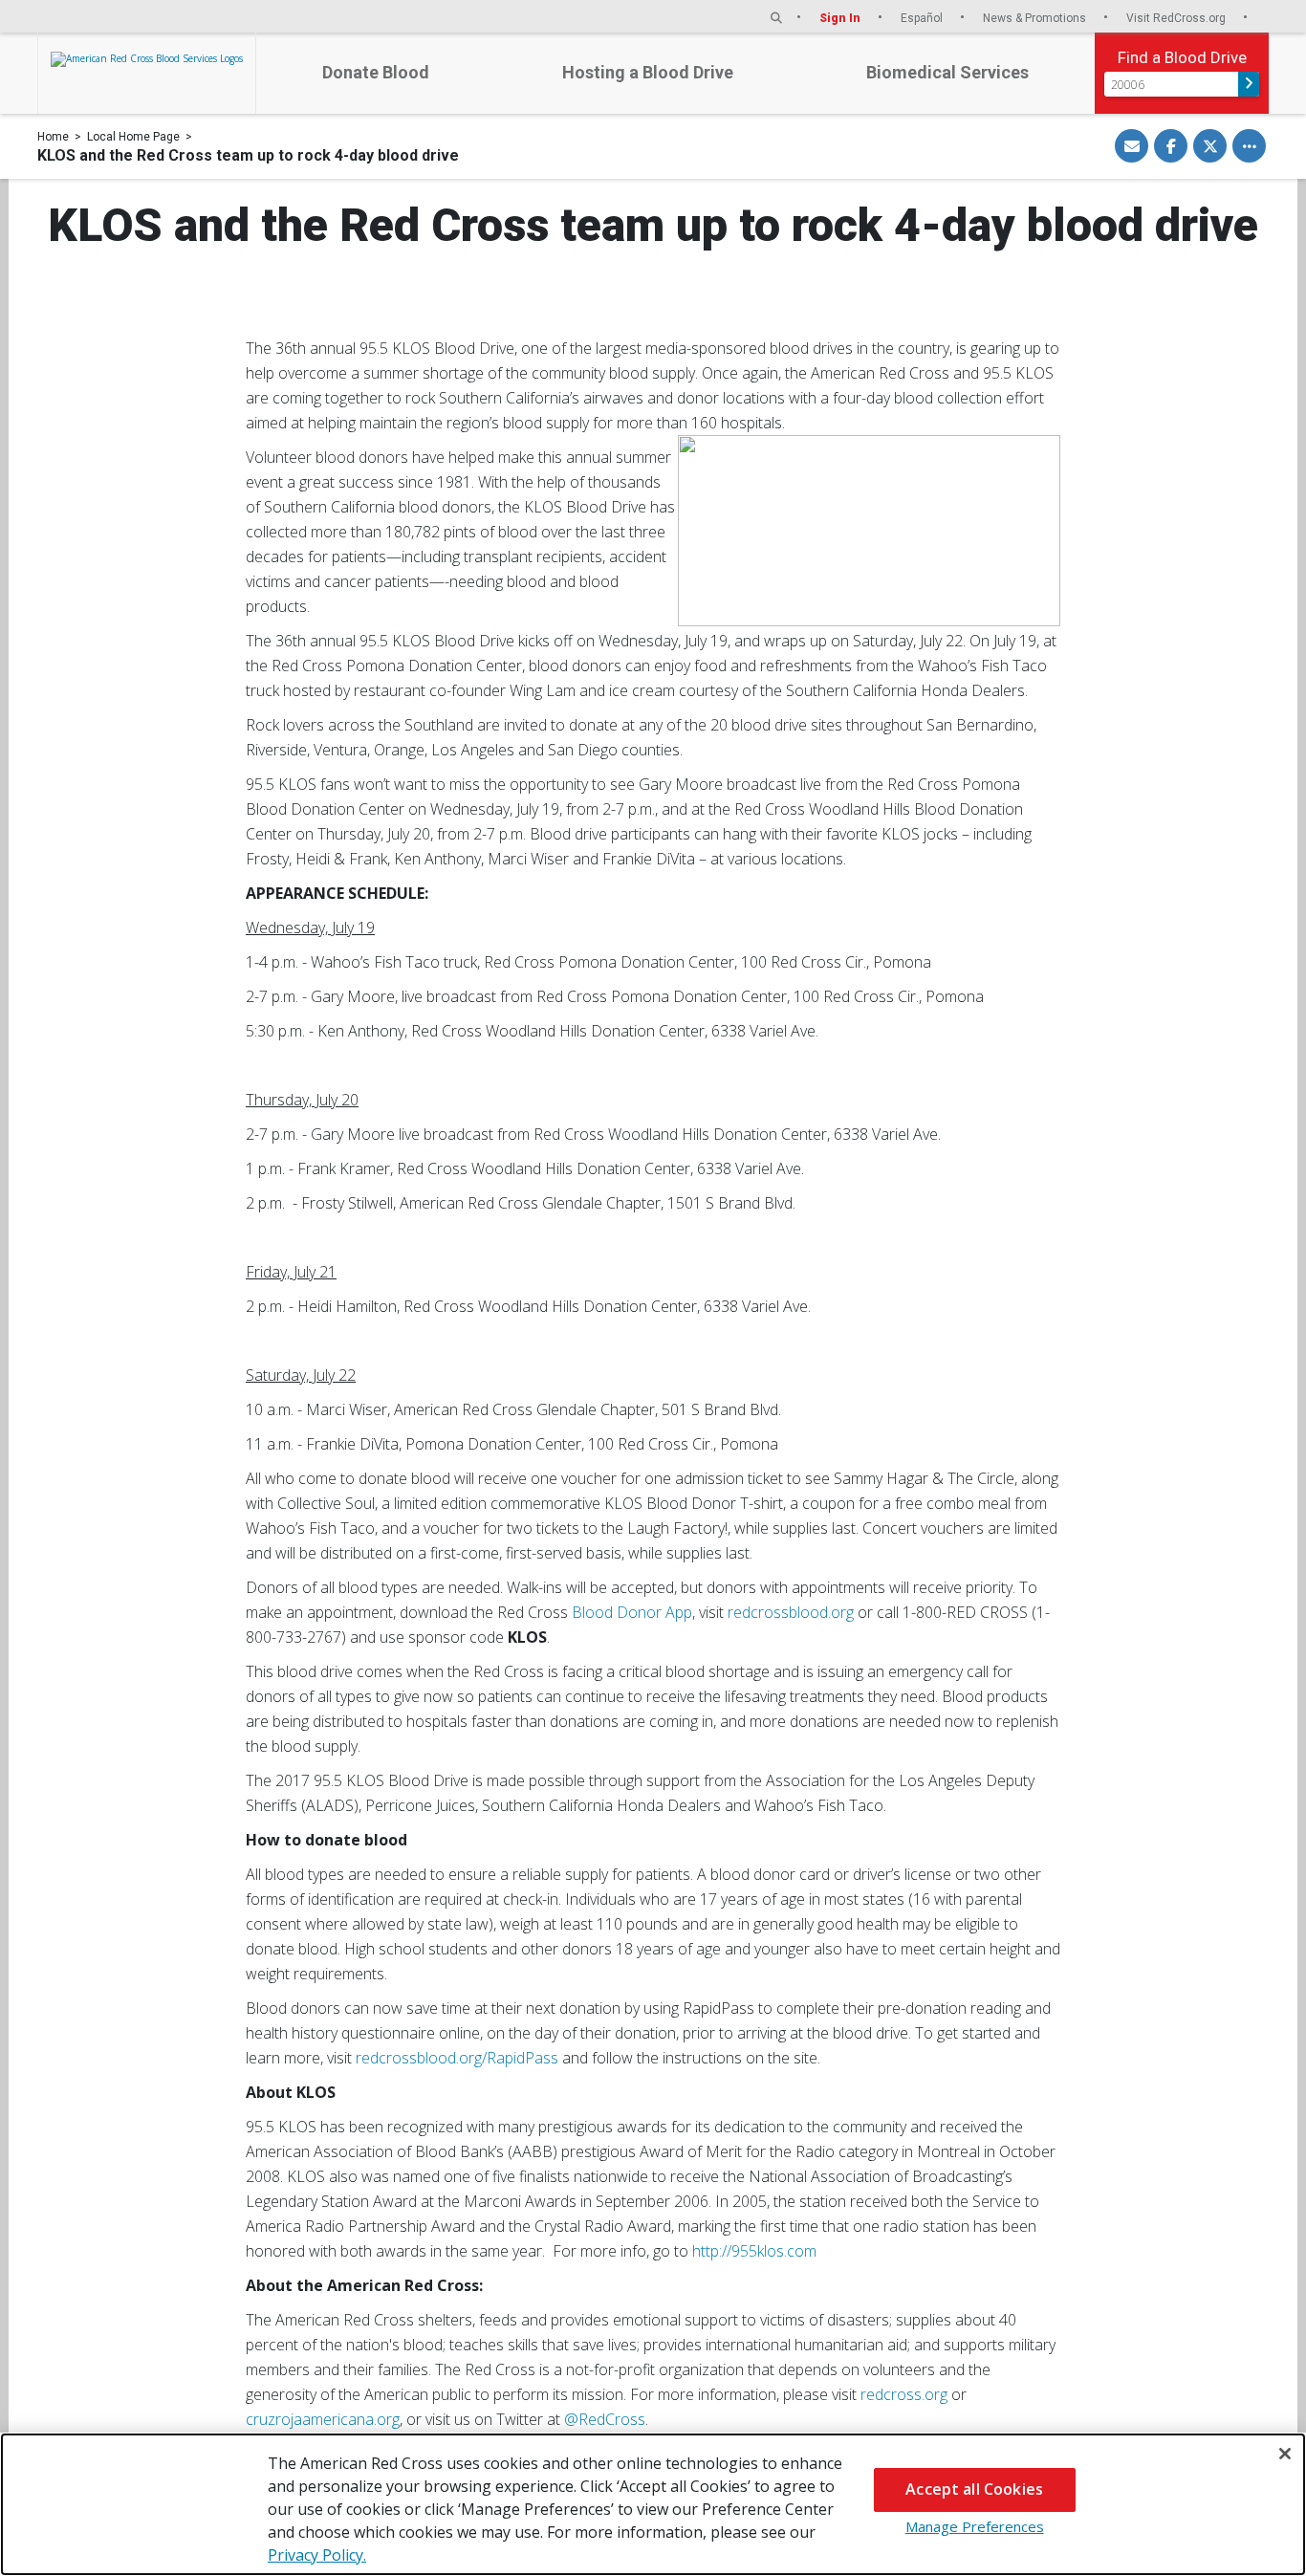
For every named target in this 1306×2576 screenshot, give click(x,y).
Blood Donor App (632, 1612)
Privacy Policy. (317, 2555)
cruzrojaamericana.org (323, 2419)
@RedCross (605, 2419)
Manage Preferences (975, 2526)
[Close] (1285, 2454)
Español (923, 18)
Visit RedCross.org (1177, 18)
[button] (776, 18)
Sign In (841, 18)
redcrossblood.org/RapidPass (457, 2058)
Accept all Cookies (974, 2489)
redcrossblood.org (791, 1612)
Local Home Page (133, 137)
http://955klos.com (754, 2251)
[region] (653, 2504)
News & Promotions (1036, 18)
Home (53, 137)
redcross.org (904, 2394)
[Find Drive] (1249, 84)
